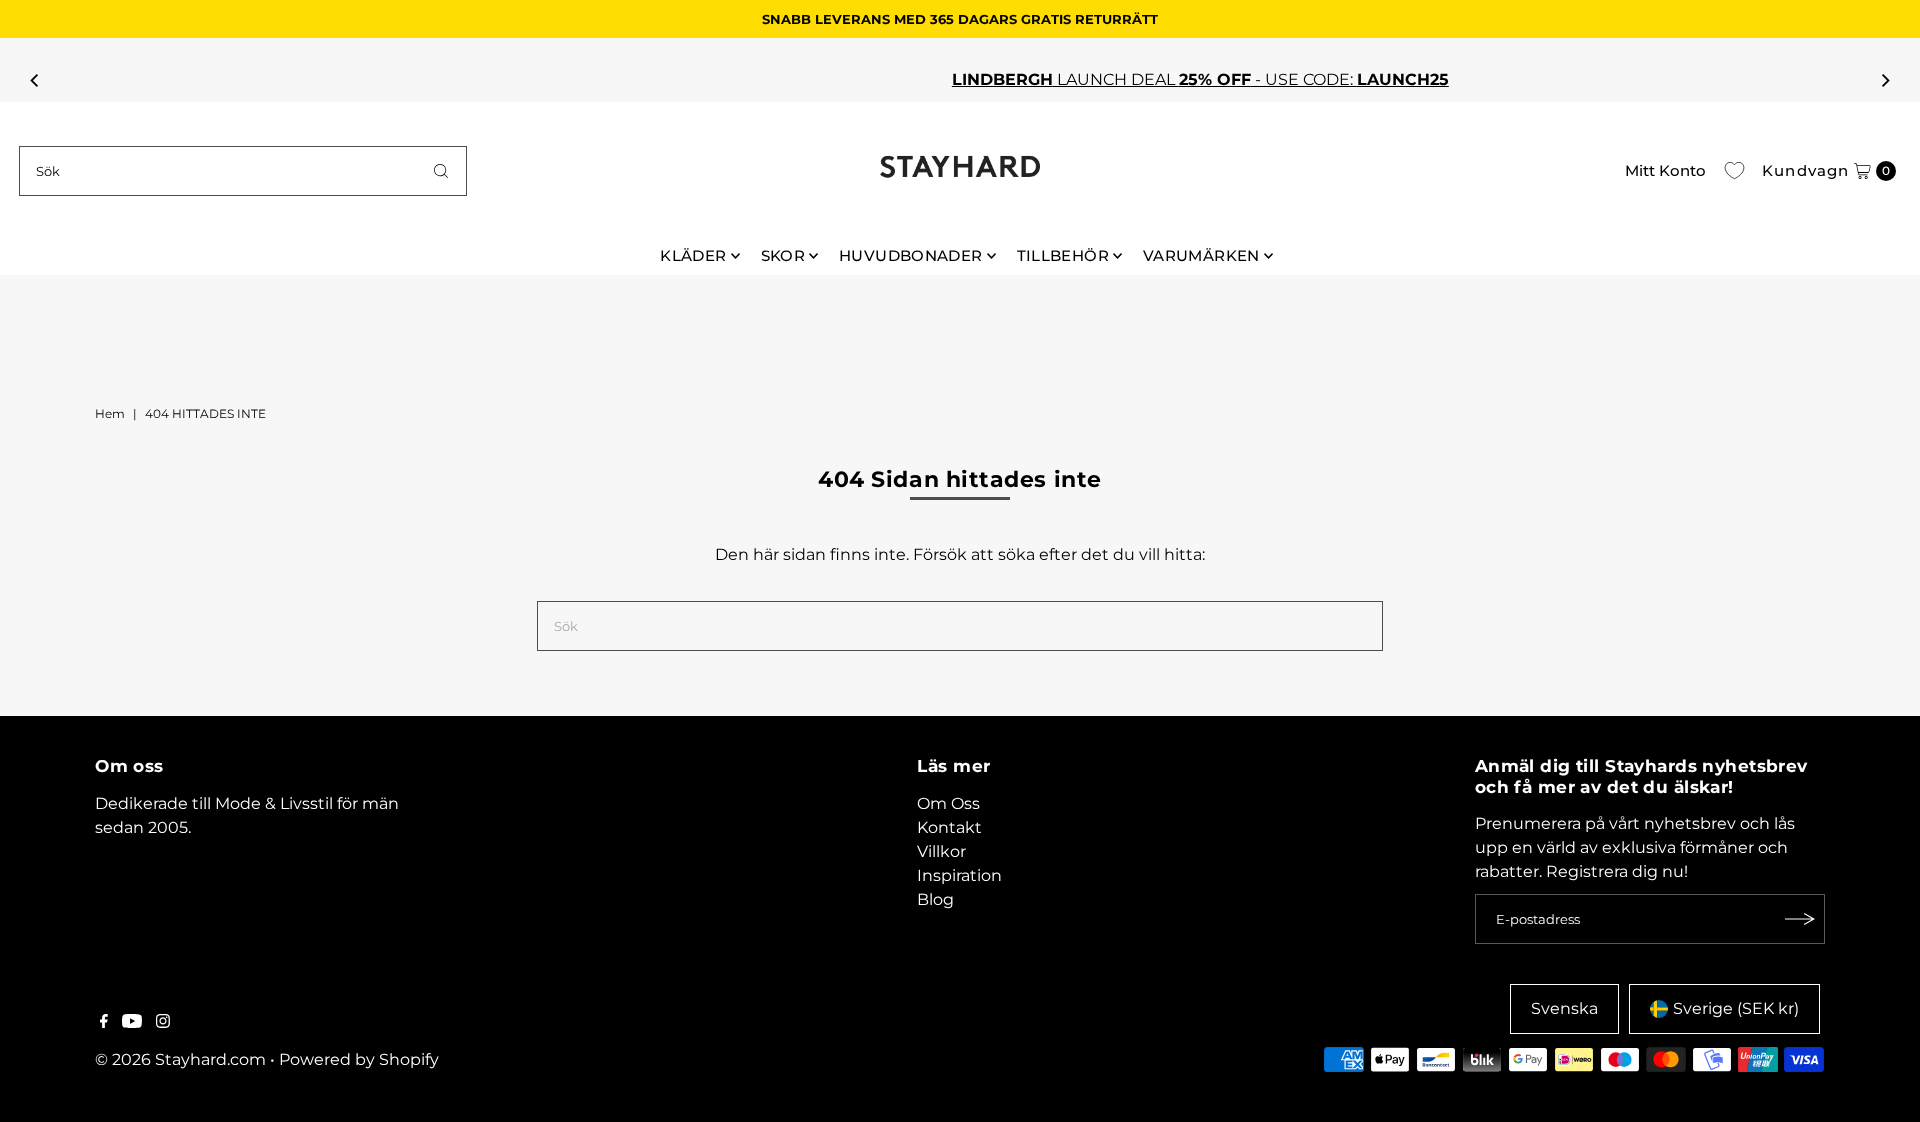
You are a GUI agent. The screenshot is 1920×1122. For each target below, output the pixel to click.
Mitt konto (1665, 170)
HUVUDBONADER (911, 255)
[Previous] (35, 80)
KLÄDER (693, 255)
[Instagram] (163, 1023)
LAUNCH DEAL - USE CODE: (925, 79)
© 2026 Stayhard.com (180, 1059)
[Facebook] (104, 1023)
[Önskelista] (1734, 171)
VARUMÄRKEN (1201, 255)
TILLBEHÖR (1063, 255)
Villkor (941, 851)
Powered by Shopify (359, 1059)
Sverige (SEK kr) (1736, 1008)
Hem (110, 413)
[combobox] (243, 171)
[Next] (1885, 80)
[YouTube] (132, 1023)
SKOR (783, 255)
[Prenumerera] (1800, 919)
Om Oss (948, 803)
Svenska (1564, 1008)
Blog (935, 899)
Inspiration (959, 875)
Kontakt (949, 827)
